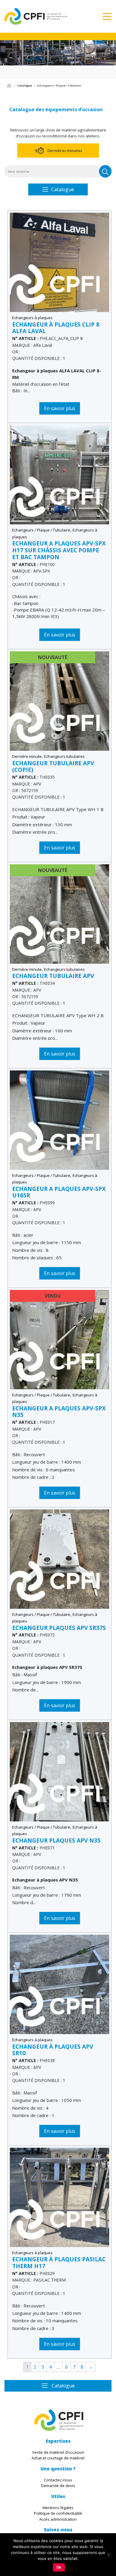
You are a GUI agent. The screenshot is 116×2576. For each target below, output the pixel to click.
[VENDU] (59, 1339)
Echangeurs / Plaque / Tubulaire (41, 530)
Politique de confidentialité (58, 2514)
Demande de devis (58, 2486)
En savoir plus (60, 408)
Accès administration (58, 2519)
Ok (59, 2567)
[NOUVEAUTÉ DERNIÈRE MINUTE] (59, 701)
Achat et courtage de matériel (58, 2458)
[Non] (109, 2555)
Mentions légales (58, 2508)
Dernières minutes (65, 150)
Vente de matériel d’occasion (58, 2452)
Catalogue (25, 86)
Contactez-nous (58, 2480)
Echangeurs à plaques (32, 318)
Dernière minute (27, 756)
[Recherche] (105, 171)
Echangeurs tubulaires (64, 756)
